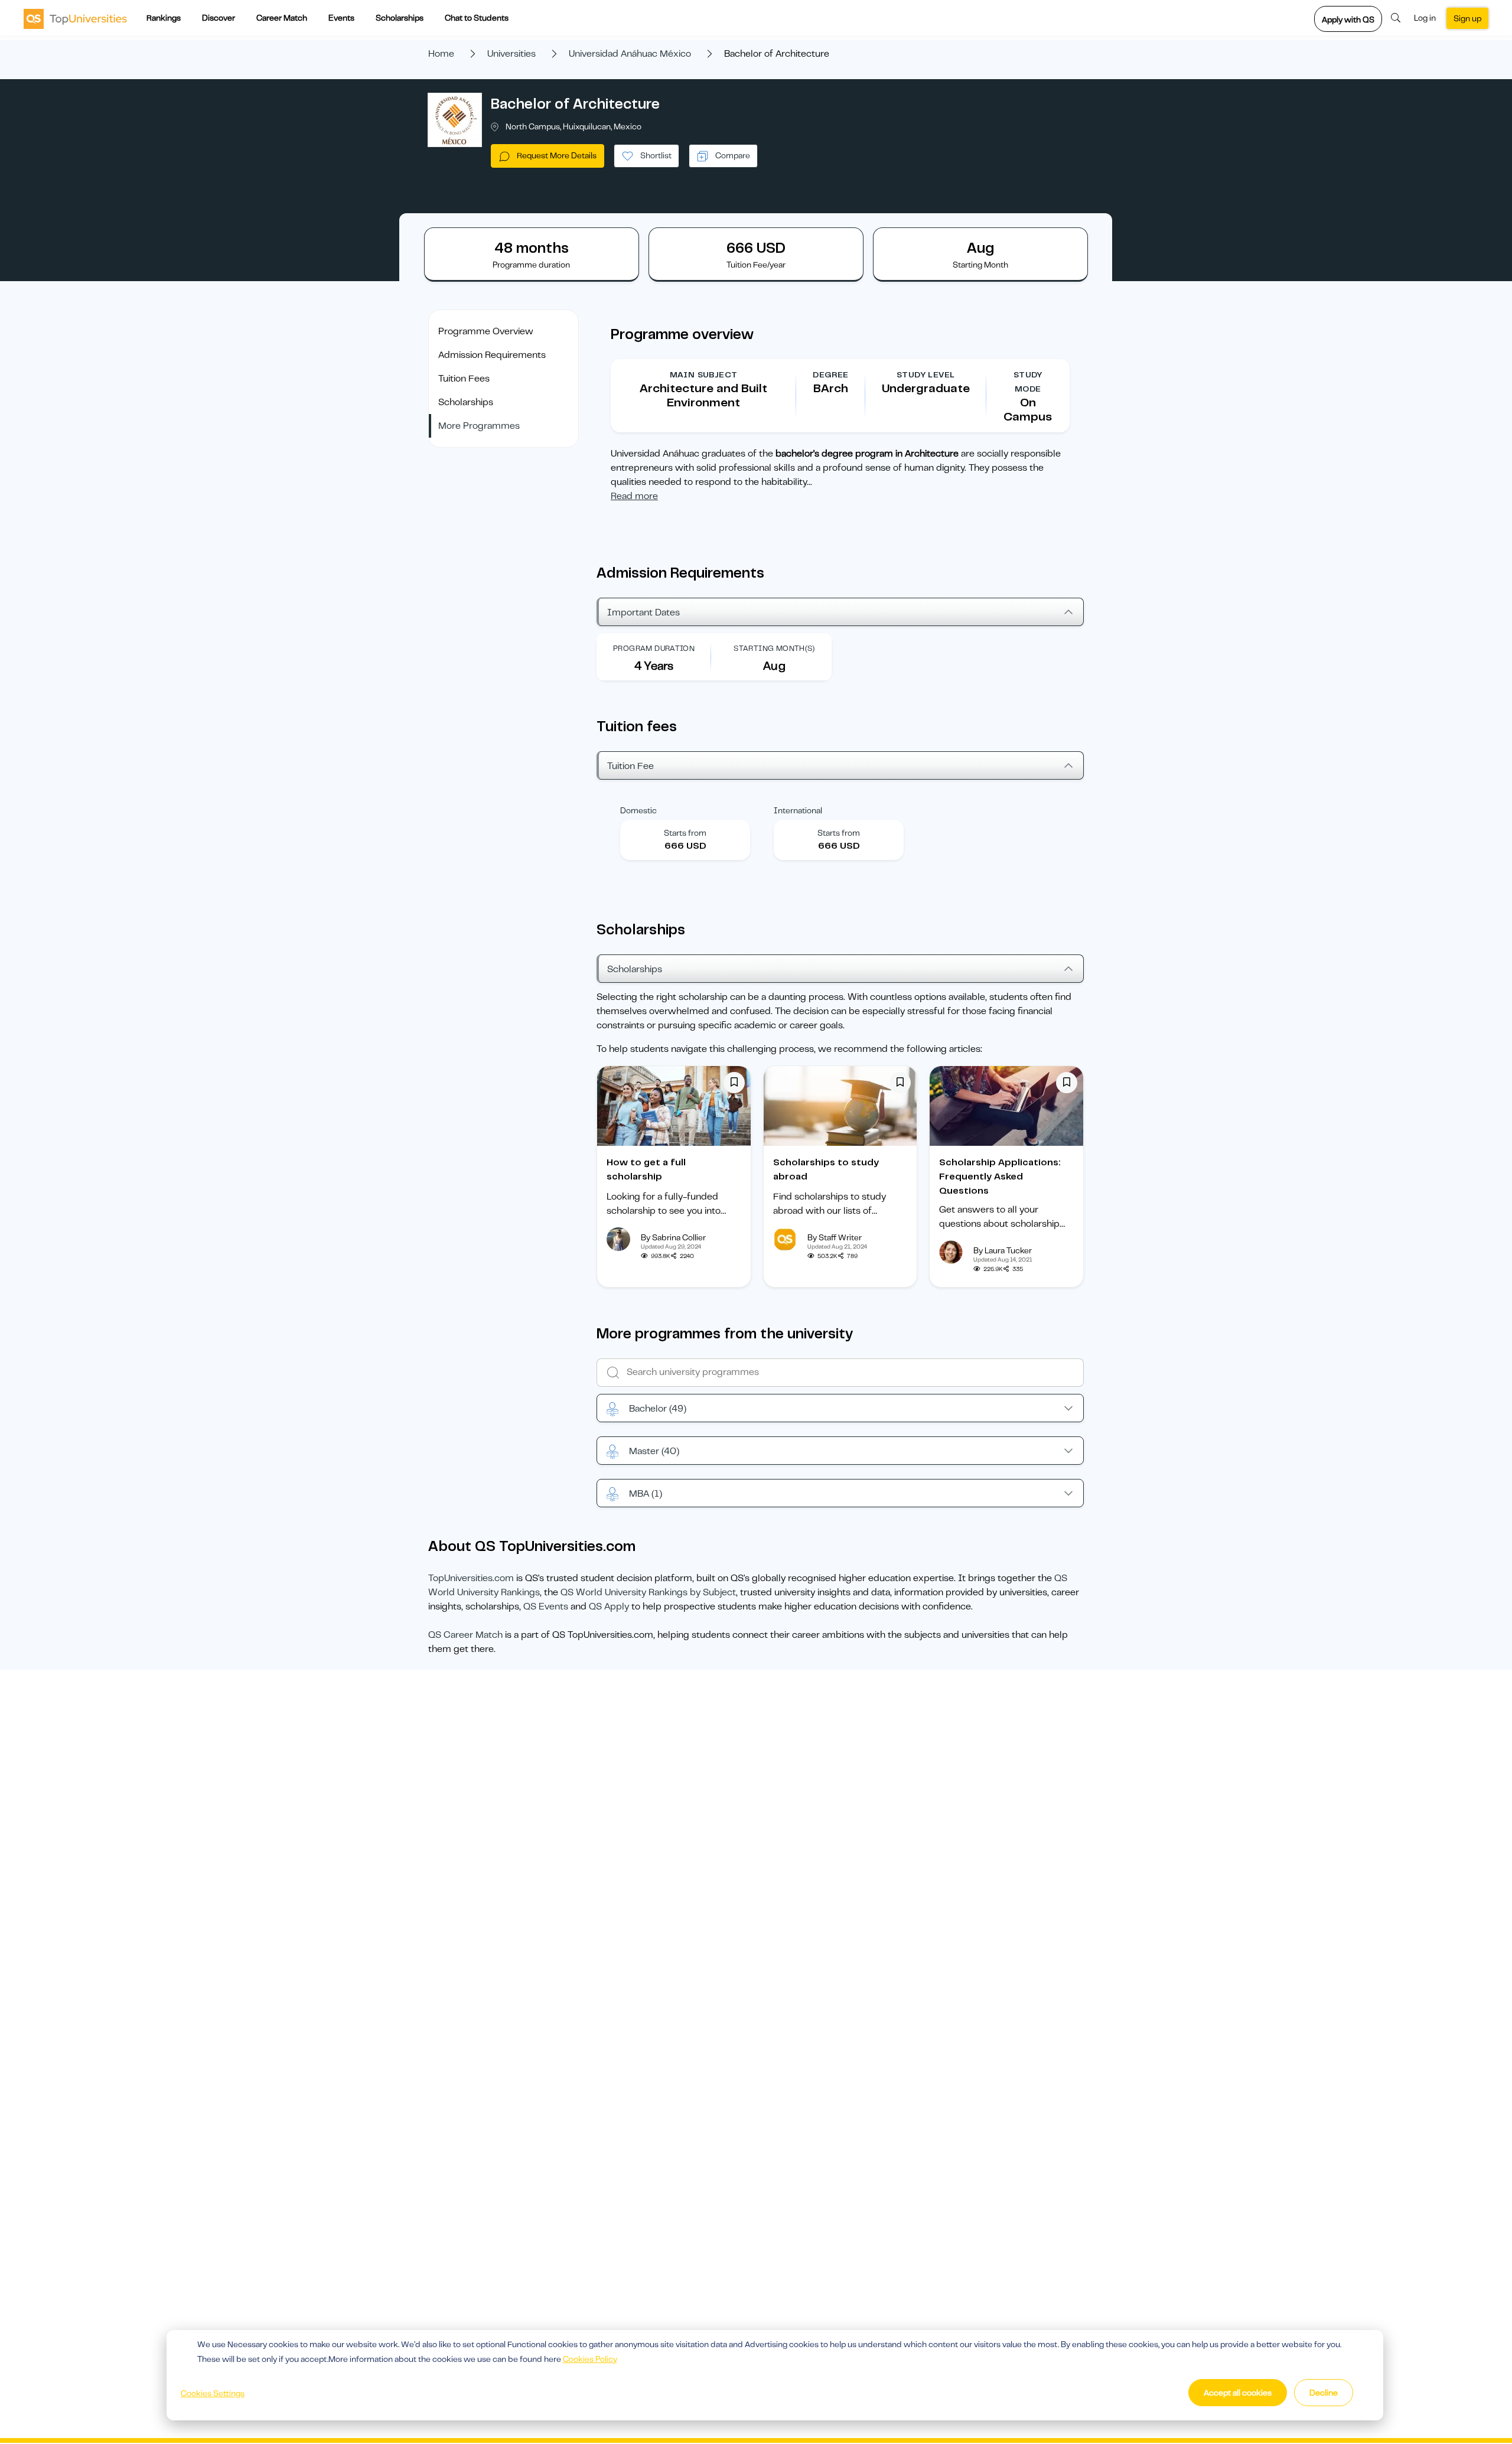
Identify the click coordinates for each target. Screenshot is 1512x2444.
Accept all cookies (1238, 2393)
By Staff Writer (835, 1237)
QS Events (546, 1606)
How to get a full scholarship (646, 1169)
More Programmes (479, 426)
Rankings (164, 18)
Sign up (1467, 18)
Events (341, 18)
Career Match (282, 18)
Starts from (685, 833)
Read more (634, 496)
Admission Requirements (492, 355)
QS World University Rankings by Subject (648, 1592)
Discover (219, 18)
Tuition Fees (464, 379)
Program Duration (654, 648)
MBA (646, 1494)
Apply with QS (1348, 19)
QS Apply (609, 1606)
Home (441, 54)
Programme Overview (486, 331)
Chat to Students (477, 18)
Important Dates (643, 612)
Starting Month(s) (774, 648)
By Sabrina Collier (673, 1237)
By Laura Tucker (1003, 1250)
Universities (511, 54)
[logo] (75, 18)
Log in (1425, 18)
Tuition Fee (630, 766)
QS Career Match (465, 1635)
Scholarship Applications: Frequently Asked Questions (1000, 1177)
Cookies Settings (213, 2393)
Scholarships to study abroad (826, 1169)
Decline (1324, 2393)
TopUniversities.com (471, 1578)
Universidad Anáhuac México (630, 54)
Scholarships (400, 18)
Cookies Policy (590, 2359)
